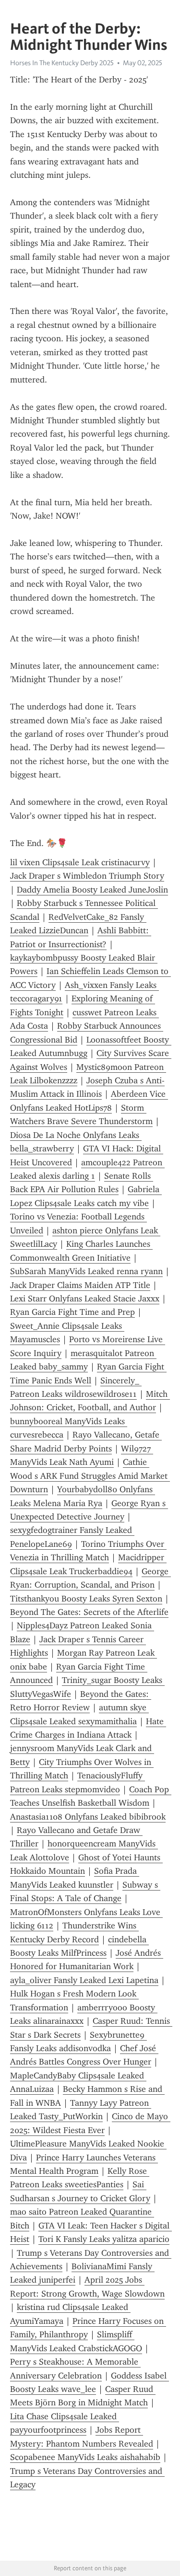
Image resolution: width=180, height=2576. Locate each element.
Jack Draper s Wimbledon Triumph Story (87, 876)
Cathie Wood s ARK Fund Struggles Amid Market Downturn (90, 1476)
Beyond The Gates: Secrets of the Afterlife (89, 1612)
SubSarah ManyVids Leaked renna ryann (86, 1271)
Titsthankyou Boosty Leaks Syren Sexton (86, 1599)
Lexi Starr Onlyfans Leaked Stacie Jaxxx (85, 1299)
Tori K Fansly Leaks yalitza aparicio (104, 2239)
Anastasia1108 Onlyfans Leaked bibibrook (88, 1817)
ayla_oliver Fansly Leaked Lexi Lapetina (84, 1980)
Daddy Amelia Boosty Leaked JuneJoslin (92, 890)
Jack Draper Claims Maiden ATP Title (80, 1285)
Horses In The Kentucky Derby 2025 (62, 63)
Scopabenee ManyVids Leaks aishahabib (85, 2457)
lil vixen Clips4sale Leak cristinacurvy (80, 862)
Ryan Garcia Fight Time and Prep (72, 1312)
